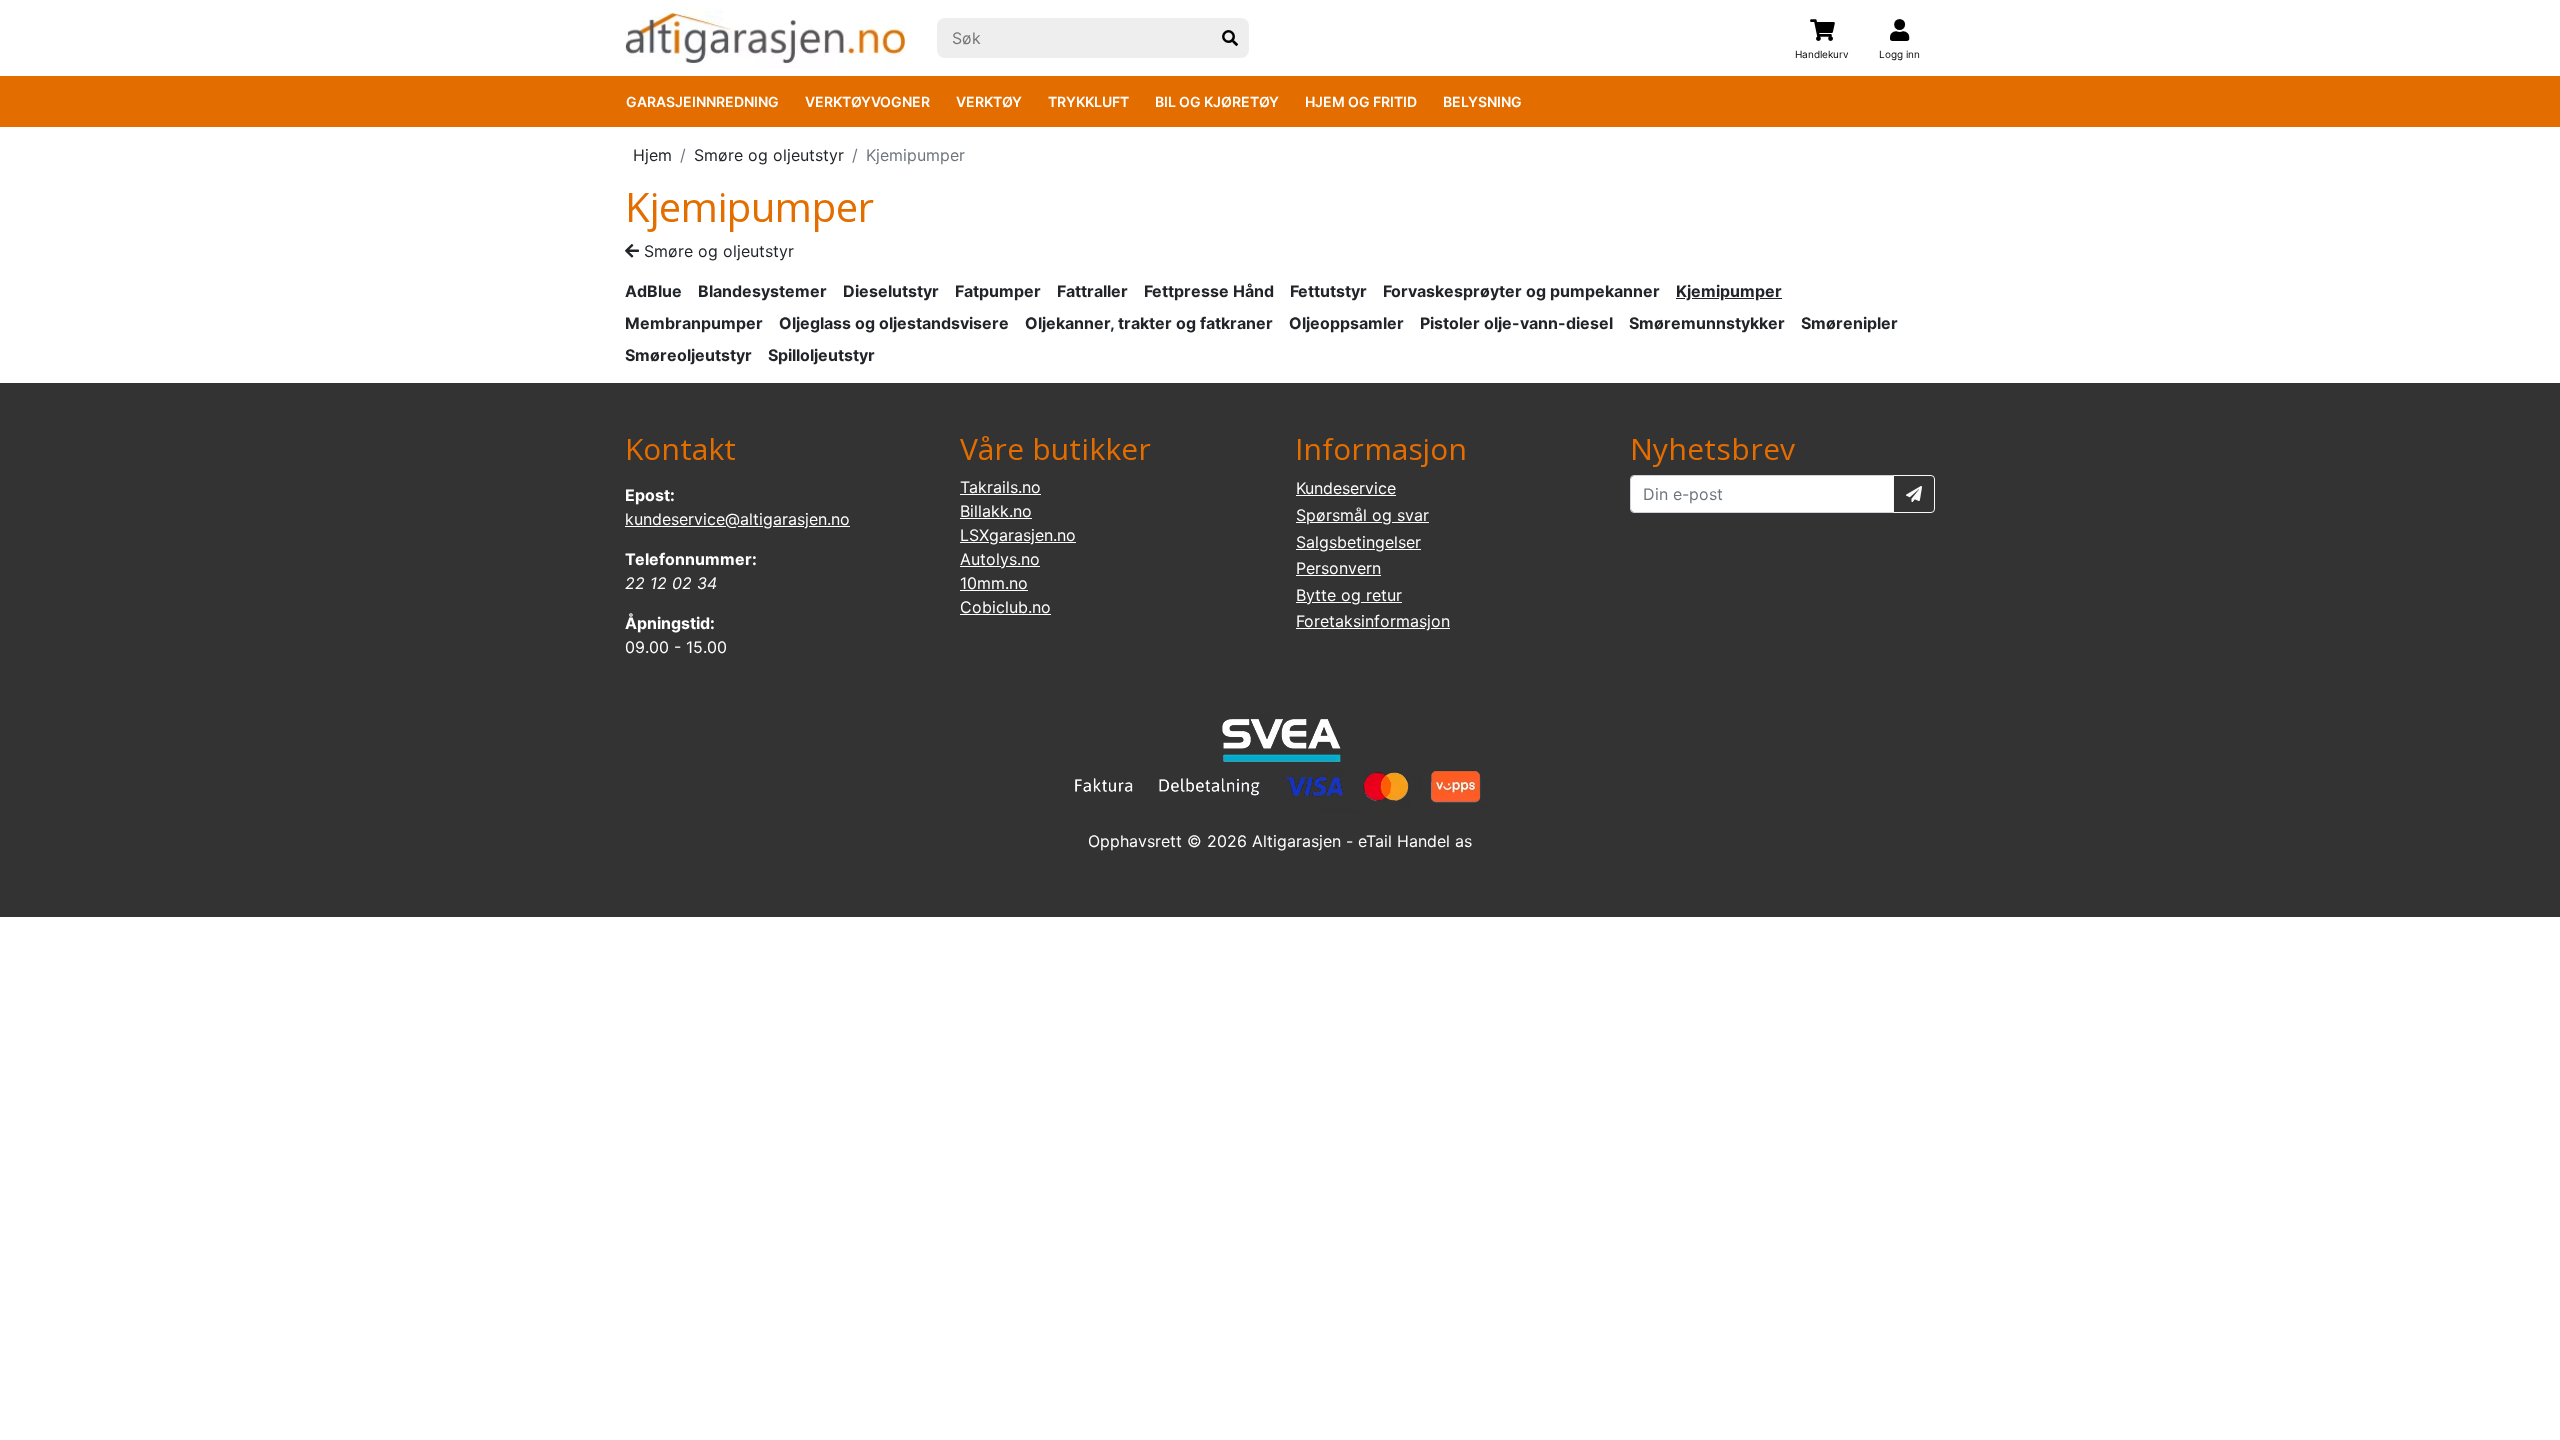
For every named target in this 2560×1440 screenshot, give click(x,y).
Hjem (652, 155)
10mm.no (994, 583)
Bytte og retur (1349, 595)
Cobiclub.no (1005, 607)
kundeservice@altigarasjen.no (737, 519)
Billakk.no (996, 511)
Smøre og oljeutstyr (769, 155)
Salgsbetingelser (1358, 542)
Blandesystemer (762, 291)
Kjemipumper (1729, 291)
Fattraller (1092, 291)
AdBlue (653, 291)
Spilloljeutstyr (821, 355)
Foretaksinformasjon (1373, 621)
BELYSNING (1482, 101)
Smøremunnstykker (1707, 323)
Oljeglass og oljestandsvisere (894, 323)
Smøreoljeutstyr (688, 355)
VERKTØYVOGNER (867, 101)
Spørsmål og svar (1362, 515)
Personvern (1338, 568)
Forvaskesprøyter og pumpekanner (1521, 291)
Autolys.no (1000, 559)
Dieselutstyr (891, 291)
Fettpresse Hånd (1209, 291)
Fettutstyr (1328, 291)
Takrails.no (1000, 487)
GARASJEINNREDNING (702, 101)
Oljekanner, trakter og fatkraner (1149, 323)
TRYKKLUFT (1088, 101)
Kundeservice (1346, 488)
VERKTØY (989, 101)
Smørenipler (1849, 323)
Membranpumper (694, 323)
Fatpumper (998, 291)
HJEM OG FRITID (1361, 101)
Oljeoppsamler (1346, 323)
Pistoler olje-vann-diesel (1516, 323)
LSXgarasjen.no (1018, 535)
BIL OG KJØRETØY (1217, 101)
